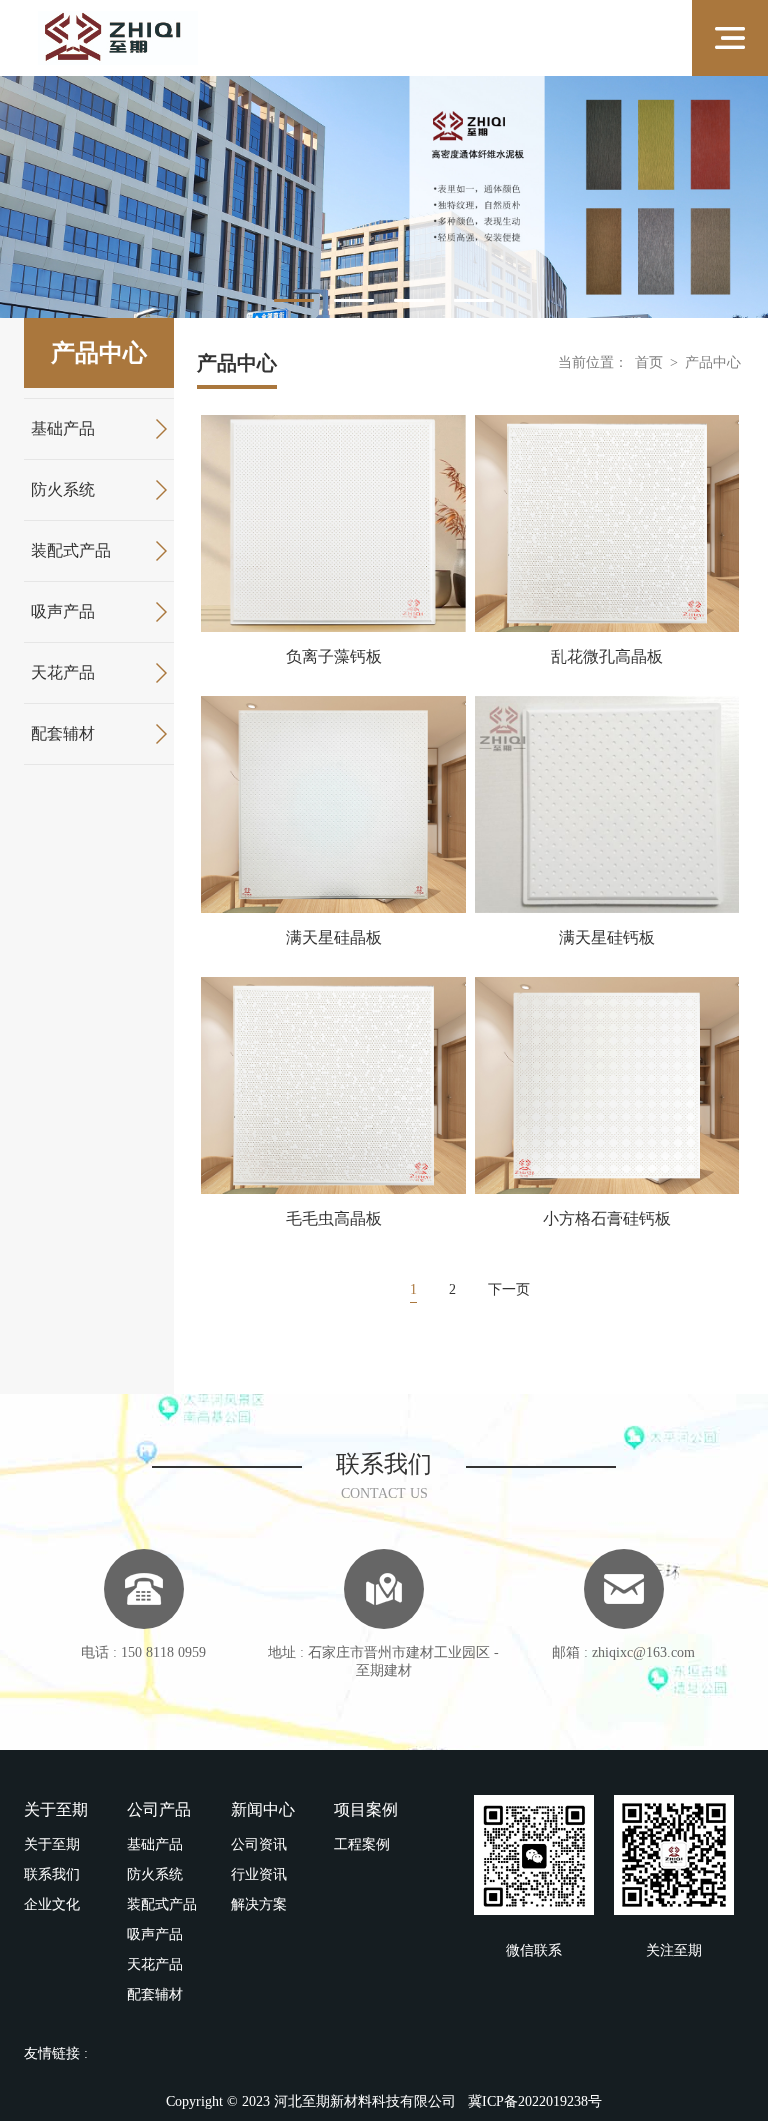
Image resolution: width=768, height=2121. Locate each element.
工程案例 (362, 1844)
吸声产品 (63, 611)
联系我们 (52, 1874)
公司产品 (159, 1809)
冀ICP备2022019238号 (535, 2101)
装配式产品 (71, 550)
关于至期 (56, 1809)
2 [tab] (354, 300)
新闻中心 (263, 1809)
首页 (649, 362)
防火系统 (63, 489)
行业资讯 (259, 1874)
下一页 (509, 1289)
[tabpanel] (384, 197)
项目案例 (366, 1809)
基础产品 (63, 428)
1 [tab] (294, 300)
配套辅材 (63, 733)
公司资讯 (259, 1844)
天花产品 (63, 672)
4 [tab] (474, 300)
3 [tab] (414, 300)
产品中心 (713, 362)
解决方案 (259, 1904)
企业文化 (52, 1904)
